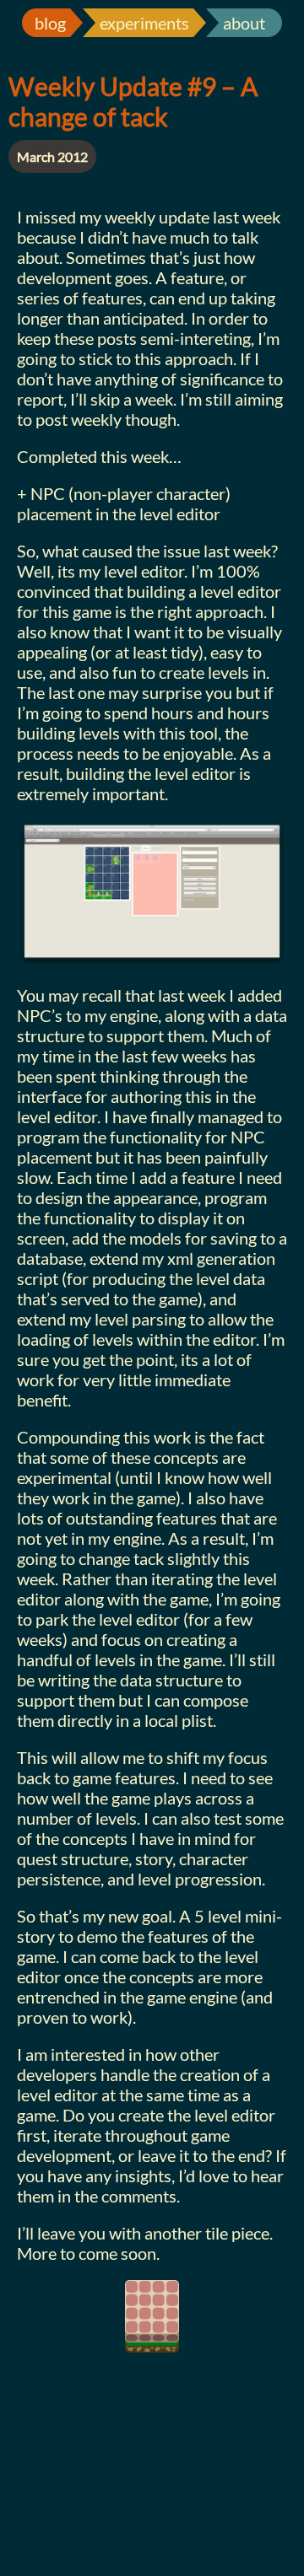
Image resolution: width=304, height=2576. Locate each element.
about (244, 23)
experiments (144, 23)
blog (50, 23)
